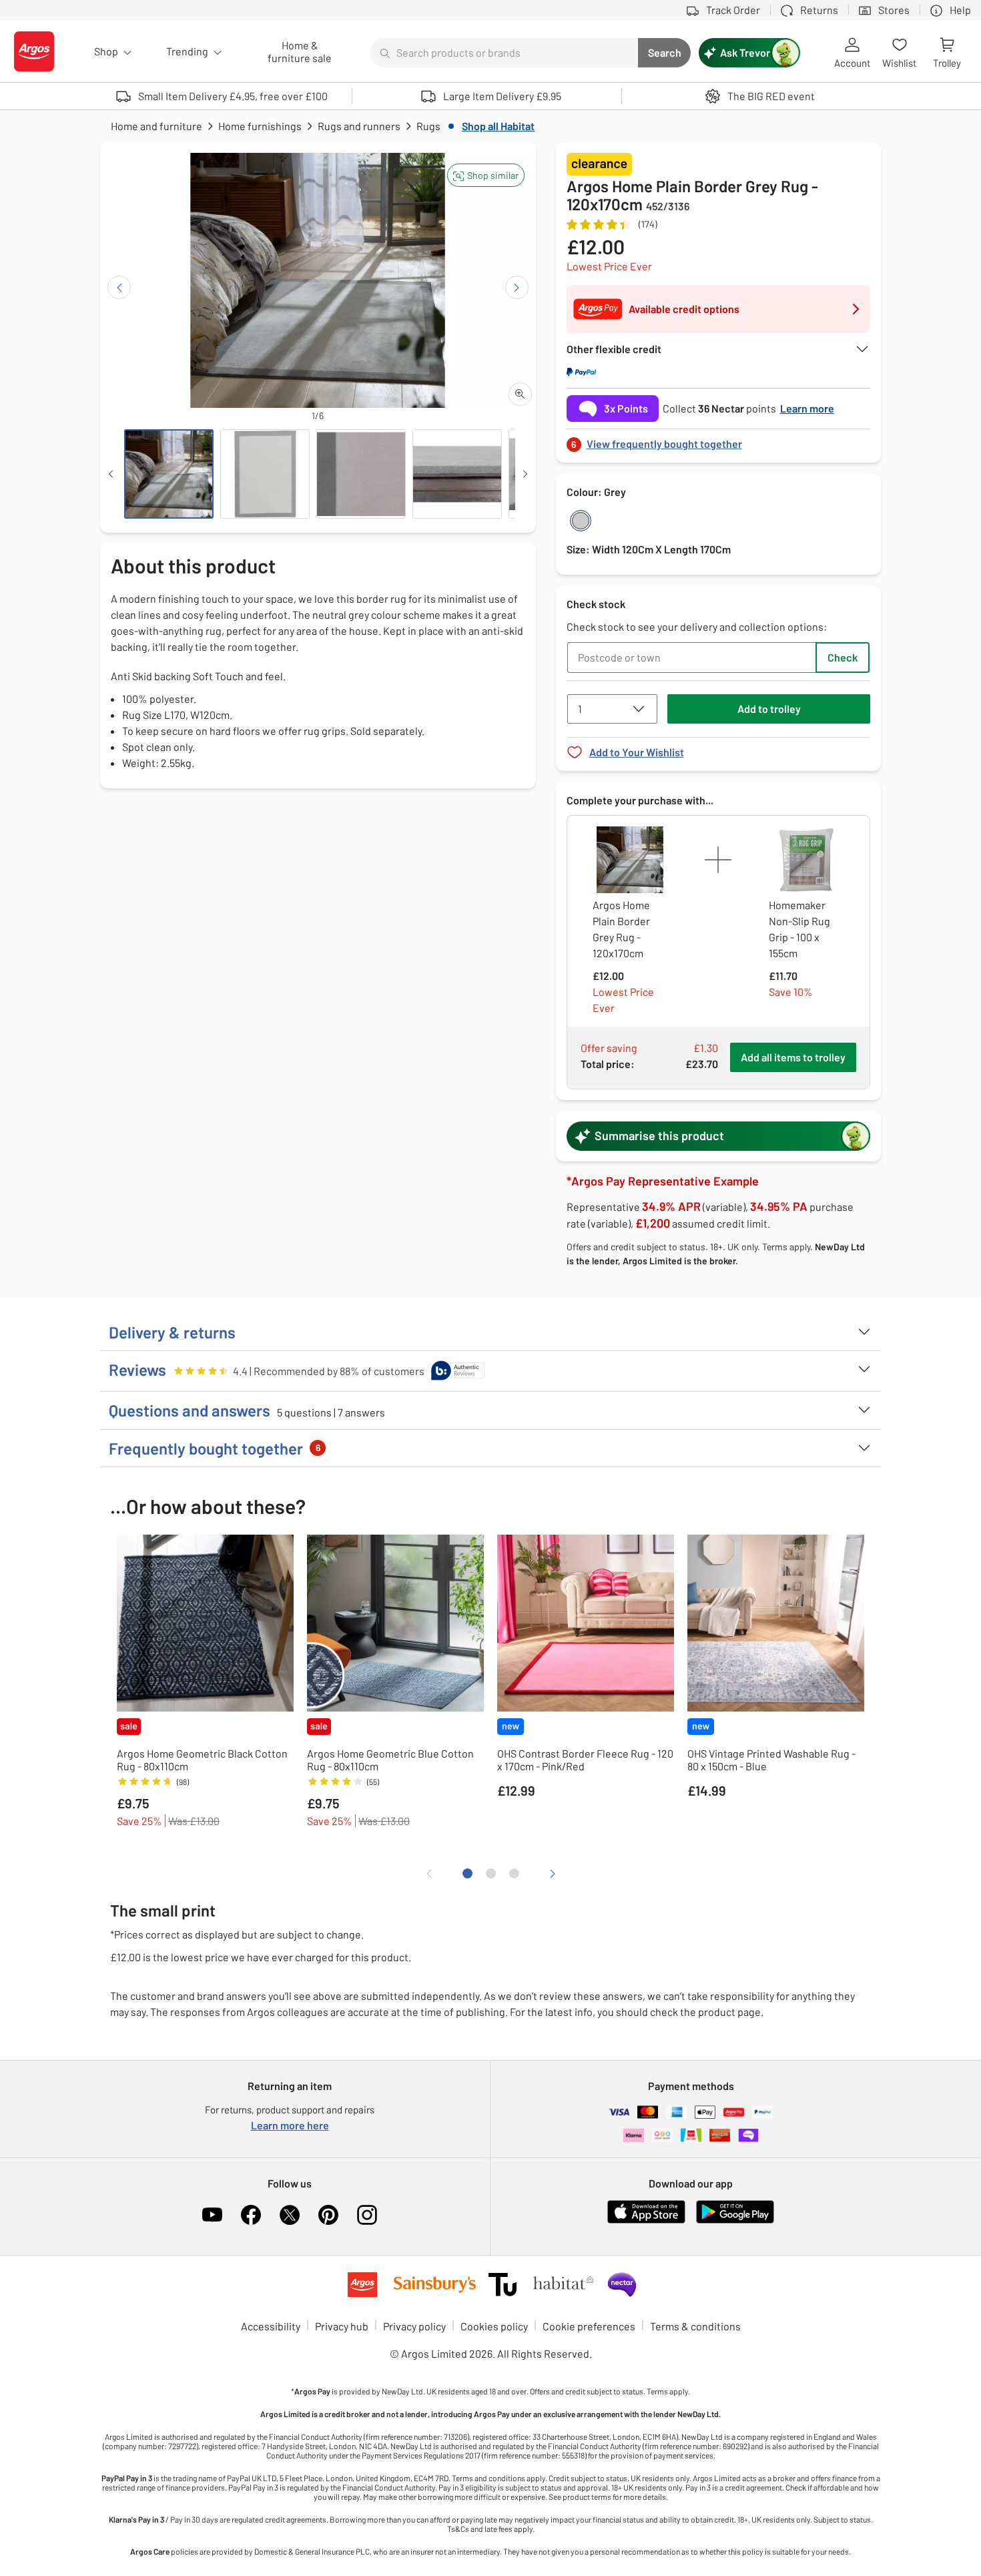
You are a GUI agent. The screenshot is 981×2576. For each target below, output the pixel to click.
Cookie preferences (589, 2326)
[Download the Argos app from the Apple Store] (646, 2221)
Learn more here (290, 2125)
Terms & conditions (695, 2326)
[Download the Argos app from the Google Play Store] (735, 2221)
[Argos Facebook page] (251, 2215)
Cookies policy (494, 2326)
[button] (486, 175)
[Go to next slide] (517, 287)
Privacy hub (342, 2326)
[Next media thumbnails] (525, 474)
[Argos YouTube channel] (212, 2215)
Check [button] (843, 657)
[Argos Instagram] (367, 2215)
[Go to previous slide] (119, 287)
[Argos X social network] (290, 2215)
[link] (719, 440)
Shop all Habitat (498, 126)
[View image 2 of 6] (265, 474)
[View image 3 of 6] (361, 474)
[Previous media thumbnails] (111, 474)
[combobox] (504, 53)
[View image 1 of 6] (169, 474)
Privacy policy (414, 2326)
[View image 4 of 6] (457, 474)
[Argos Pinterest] (328, 2215)
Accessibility (271, 2326)
